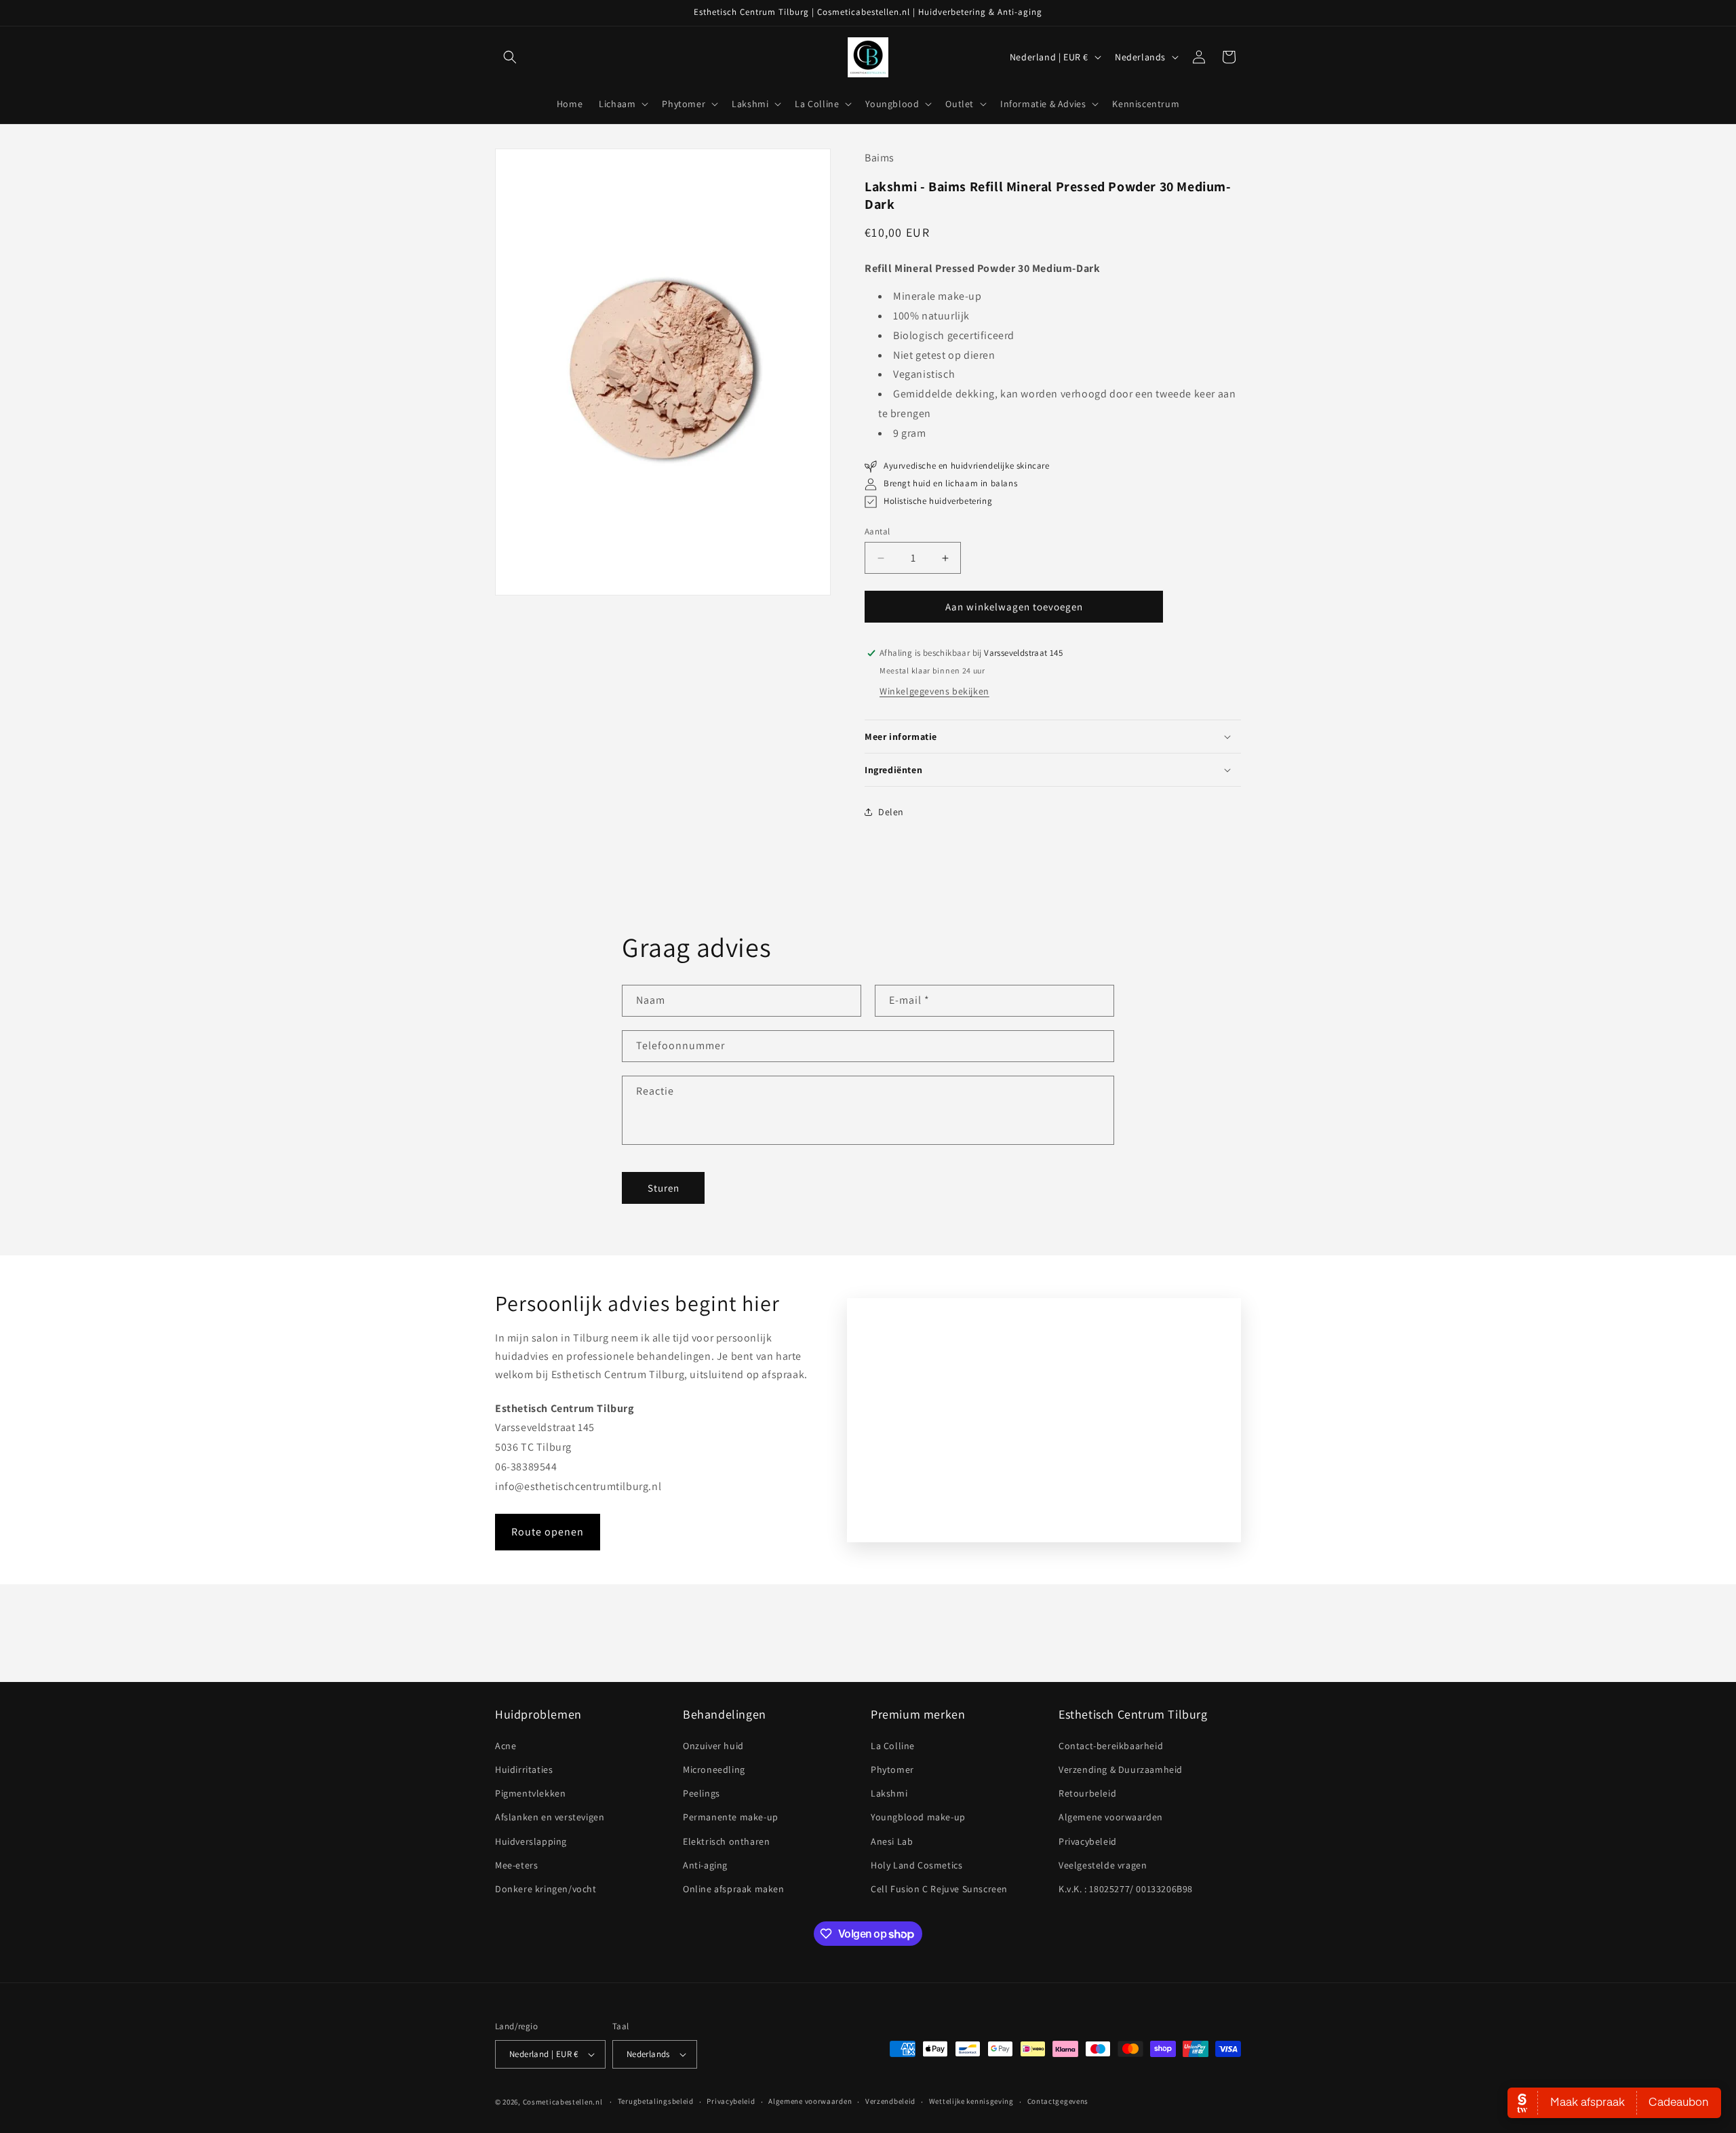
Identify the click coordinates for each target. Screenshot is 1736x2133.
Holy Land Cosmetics (916, 1865)
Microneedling (714, 1769)
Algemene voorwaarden (1111, 1817)
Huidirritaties (524, 1769)
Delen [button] (891, 812)
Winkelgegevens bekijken (934, 691)
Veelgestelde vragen (1103, 1865)
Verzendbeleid (890, 2101)
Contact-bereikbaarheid (1111, 1746)
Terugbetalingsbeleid (656, 2101)
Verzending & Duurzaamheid (1121, 1769)
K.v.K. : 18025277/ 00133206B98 (1126, 1889)
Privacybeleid (1088, 1841)
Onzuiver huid (713, 1746)
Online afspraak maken (734, 1889)
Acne (506, 1746)
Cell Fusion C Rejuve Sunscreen (939, 1889)
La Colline (893, 1746)
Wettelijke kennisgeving (971, 2101)
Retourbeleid (1087, 1793)
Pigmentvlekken (530, 1793)
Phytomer (892, 1769)
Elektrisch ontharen (726, 1841)
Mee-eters (516, 1865)
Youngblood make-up (918, 1817)
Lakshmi (889, 1793)
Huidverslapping (531, 1841)
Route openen (548, 1532)
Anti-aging (705, 1865)
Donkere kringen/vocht (546, 1889)
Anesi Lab (892, 1841)
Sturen (664, 1188)
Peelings (702, 1793)
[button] (510, 57)
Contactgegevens (1058, 2101)
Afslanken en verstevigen (550, 1817)
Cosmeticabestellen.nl (563, 2102)
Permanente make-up (731, 1817)
